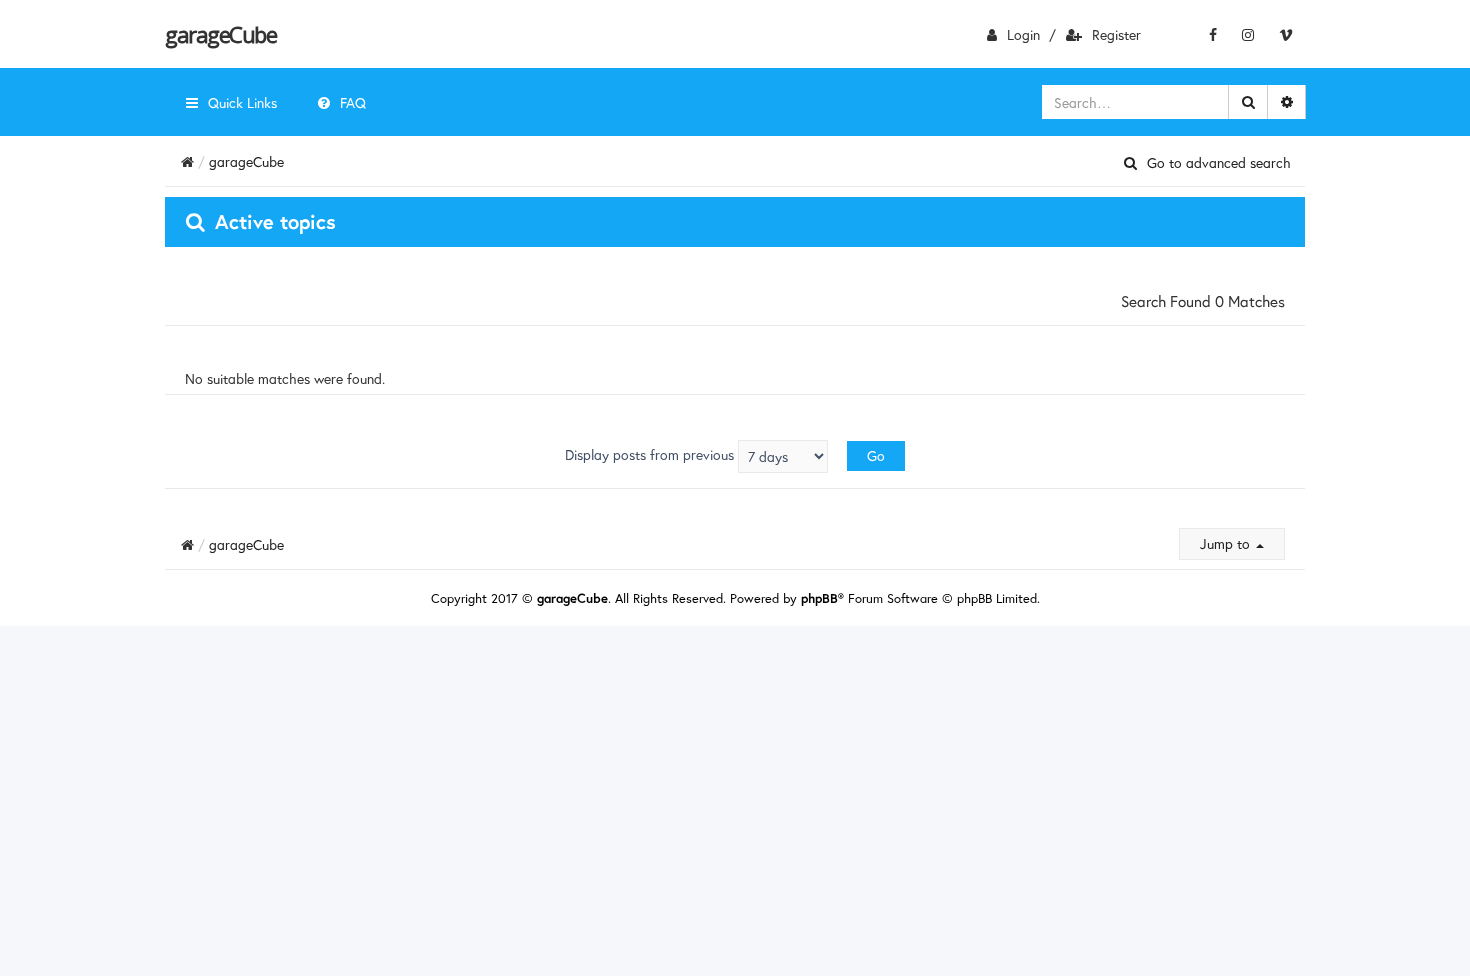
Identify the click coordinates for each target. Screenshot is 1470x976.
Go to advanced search (1219, 163)
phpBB (819, 598)
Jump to (1227, 543)
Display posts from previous (651, 454)
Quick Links (242, 102)
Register (1116, 34)
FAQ (353, 102)
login (1023, 34)
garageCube (220, 34)
